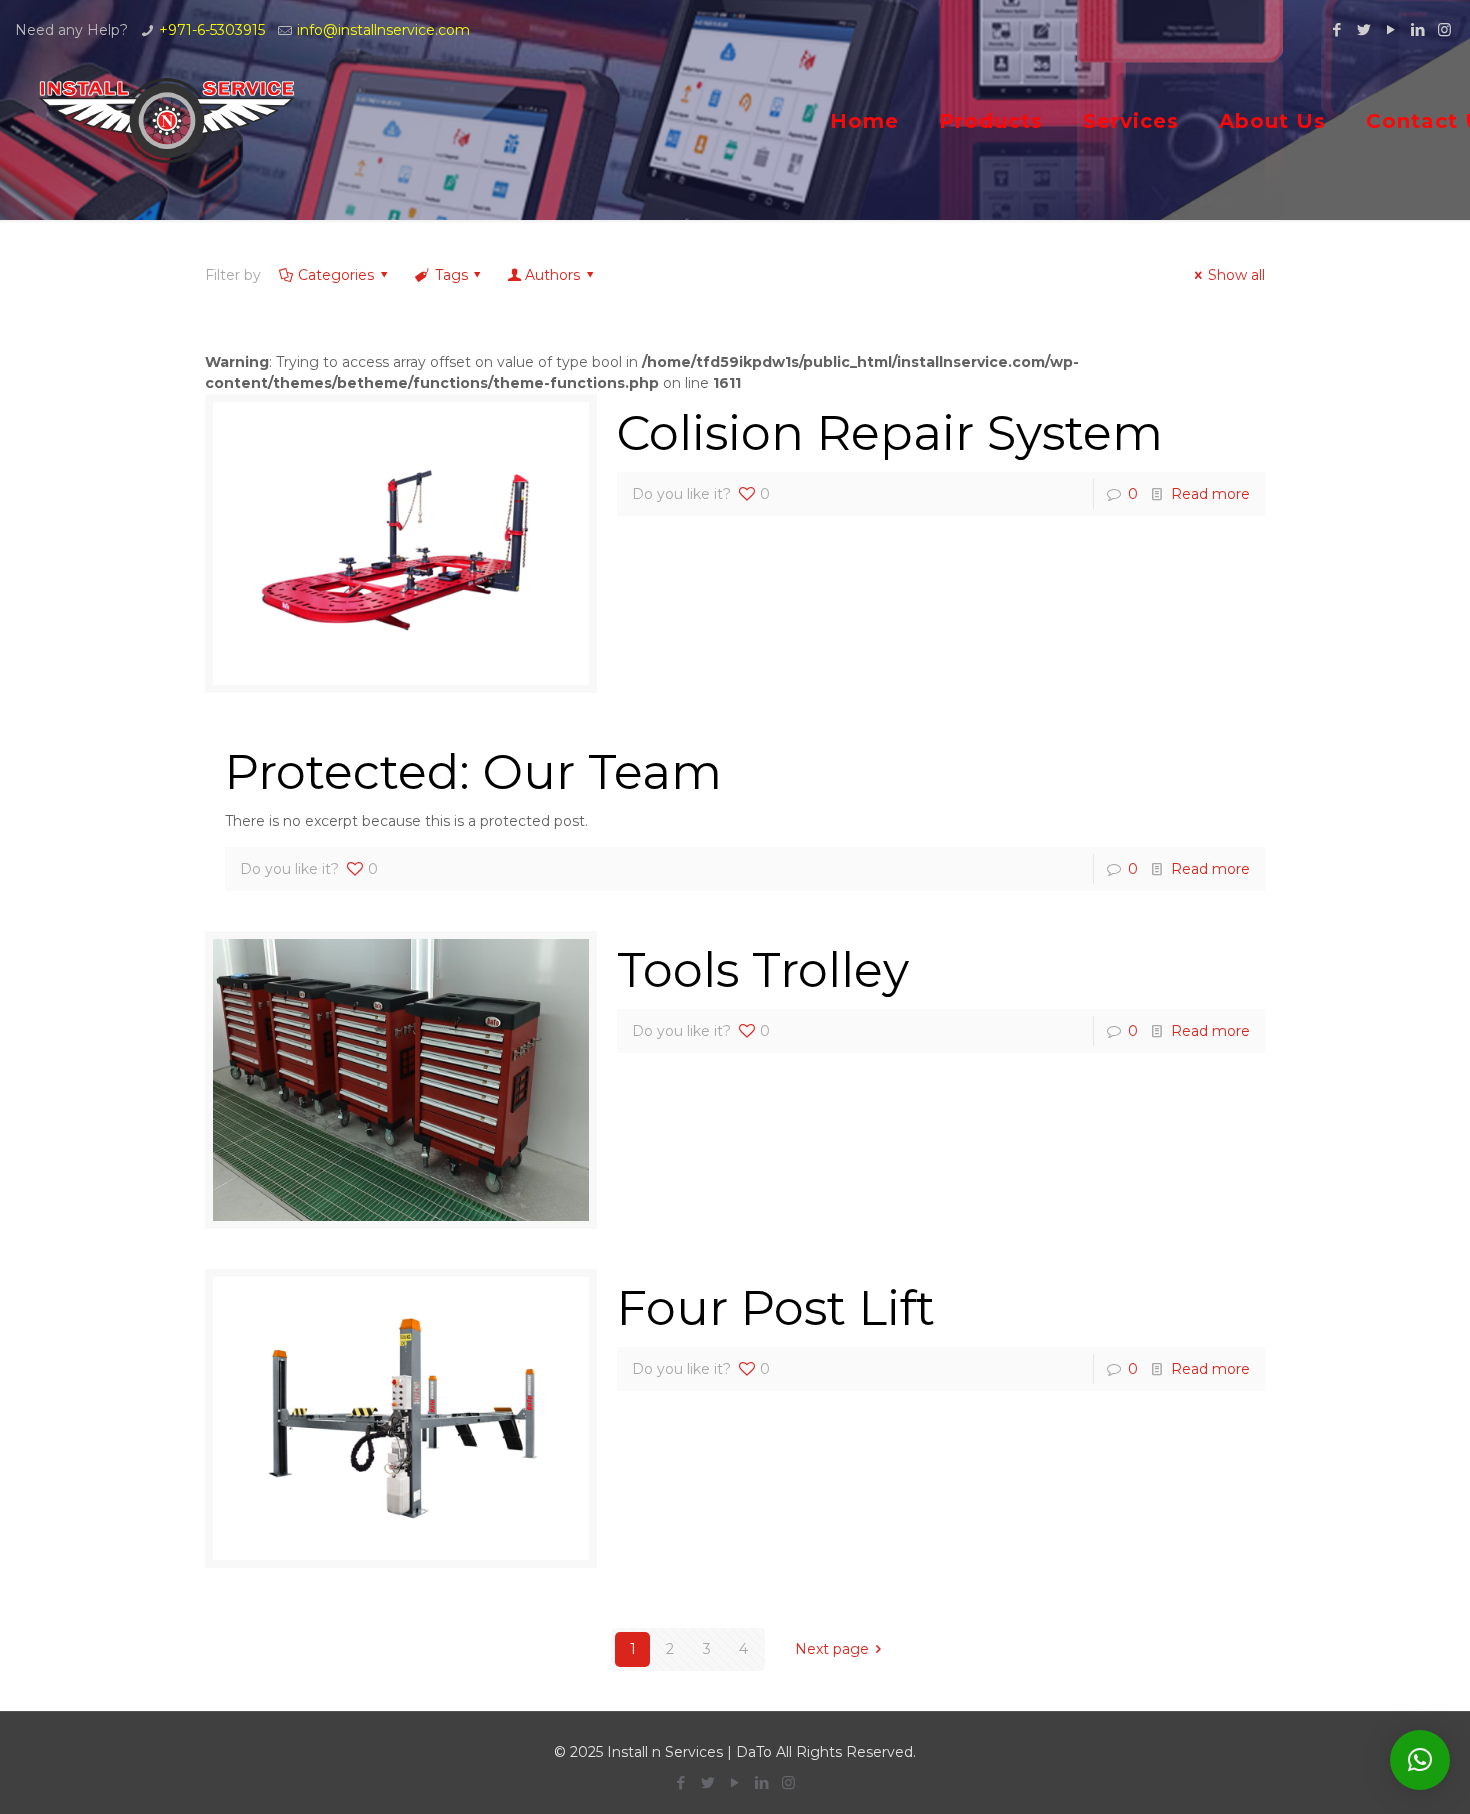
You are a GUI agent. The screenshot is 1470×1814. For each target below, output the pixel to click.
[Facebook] (1336, 29)
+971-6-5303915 (212, 30)
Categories (336, 275)
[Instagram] (1444, 29)
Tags (451, 275)
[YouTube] (1390, 29)
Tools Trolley (763, 970)
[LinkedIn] (1417, 29)
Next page (832, 1649)
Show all (1236, 275)
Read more (1210, 494)
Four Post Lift (776, 1308)
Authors (552, 275)
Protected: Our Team (473, 772)
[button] (1420, 1760)
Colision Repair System (890, 433)
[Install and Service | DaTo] (167, 120)
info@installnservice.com (383, 30)
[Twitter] (1363, 29)
